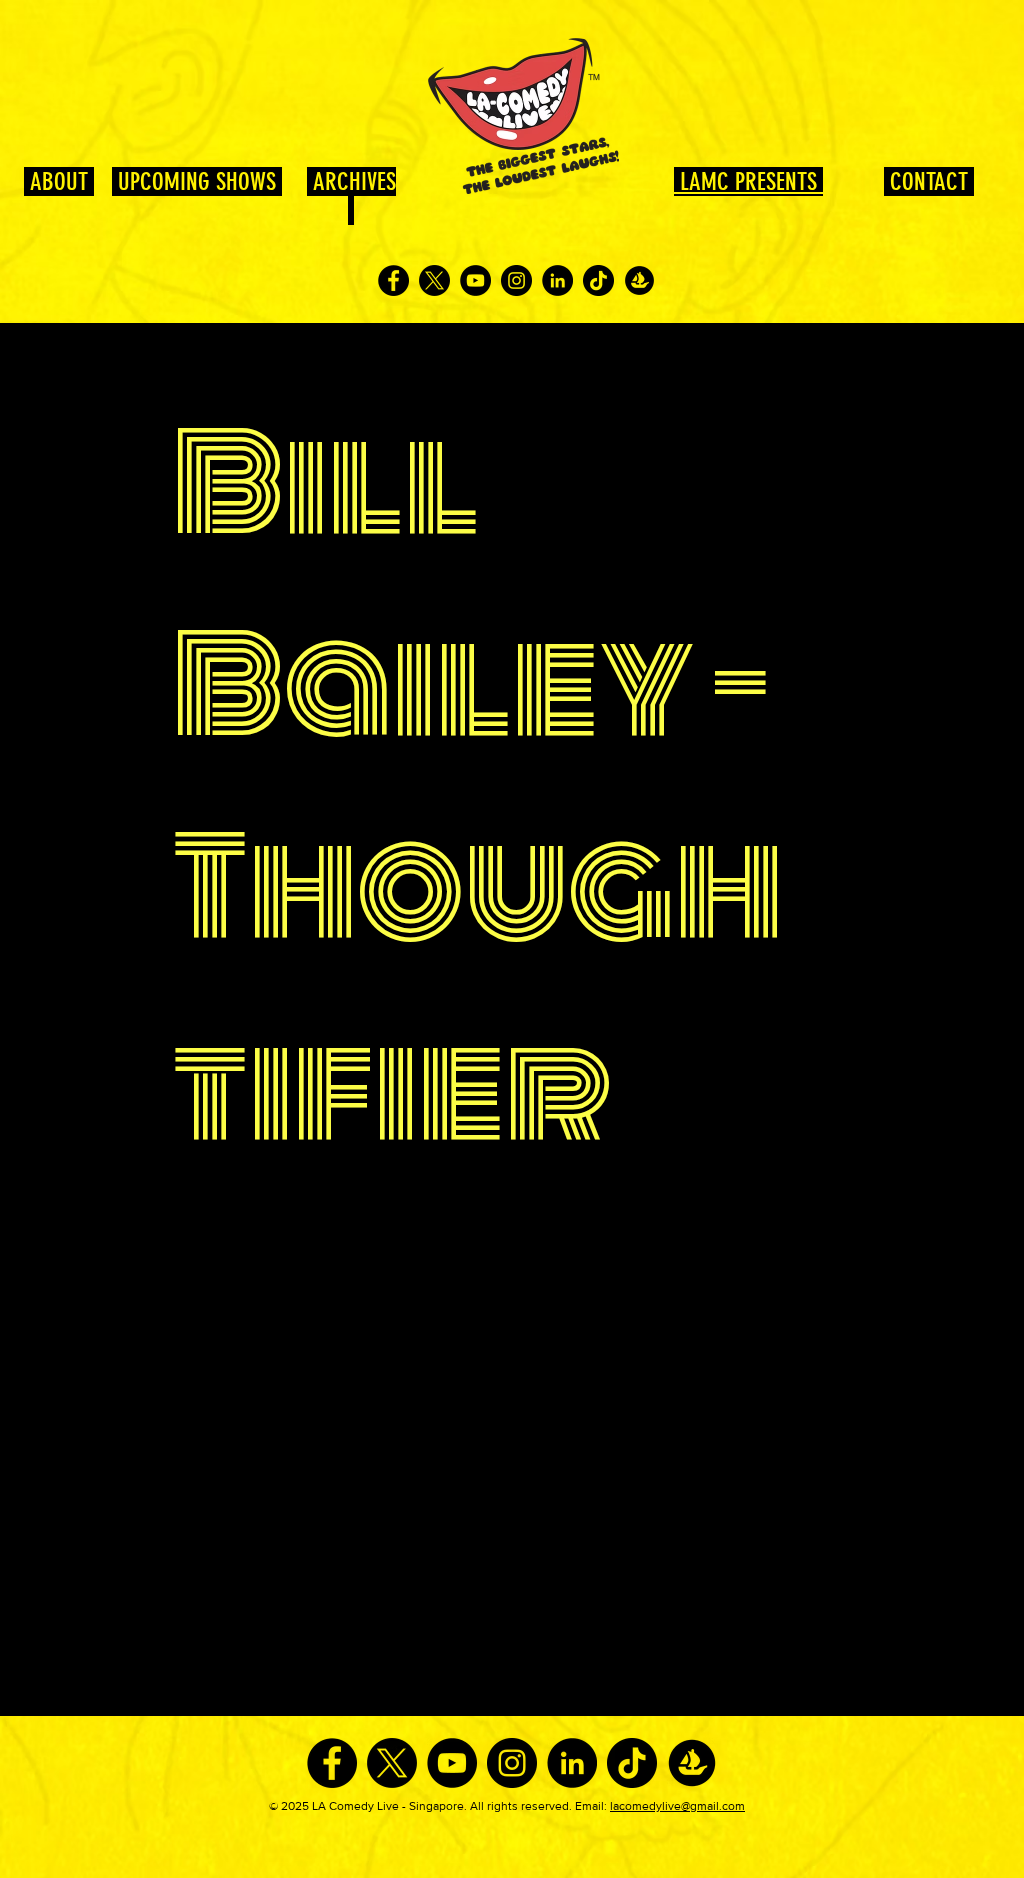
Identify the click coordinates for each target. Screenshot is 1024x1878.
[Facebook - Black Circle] (393, 280)
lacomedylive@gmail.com (677, 1806)
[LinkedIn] (557, 280)
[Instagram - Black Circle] (516, 280)
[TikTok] (598, 280)
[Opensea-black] (639, 280)
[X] (434, 280)
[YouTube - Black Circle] (475, 280)
